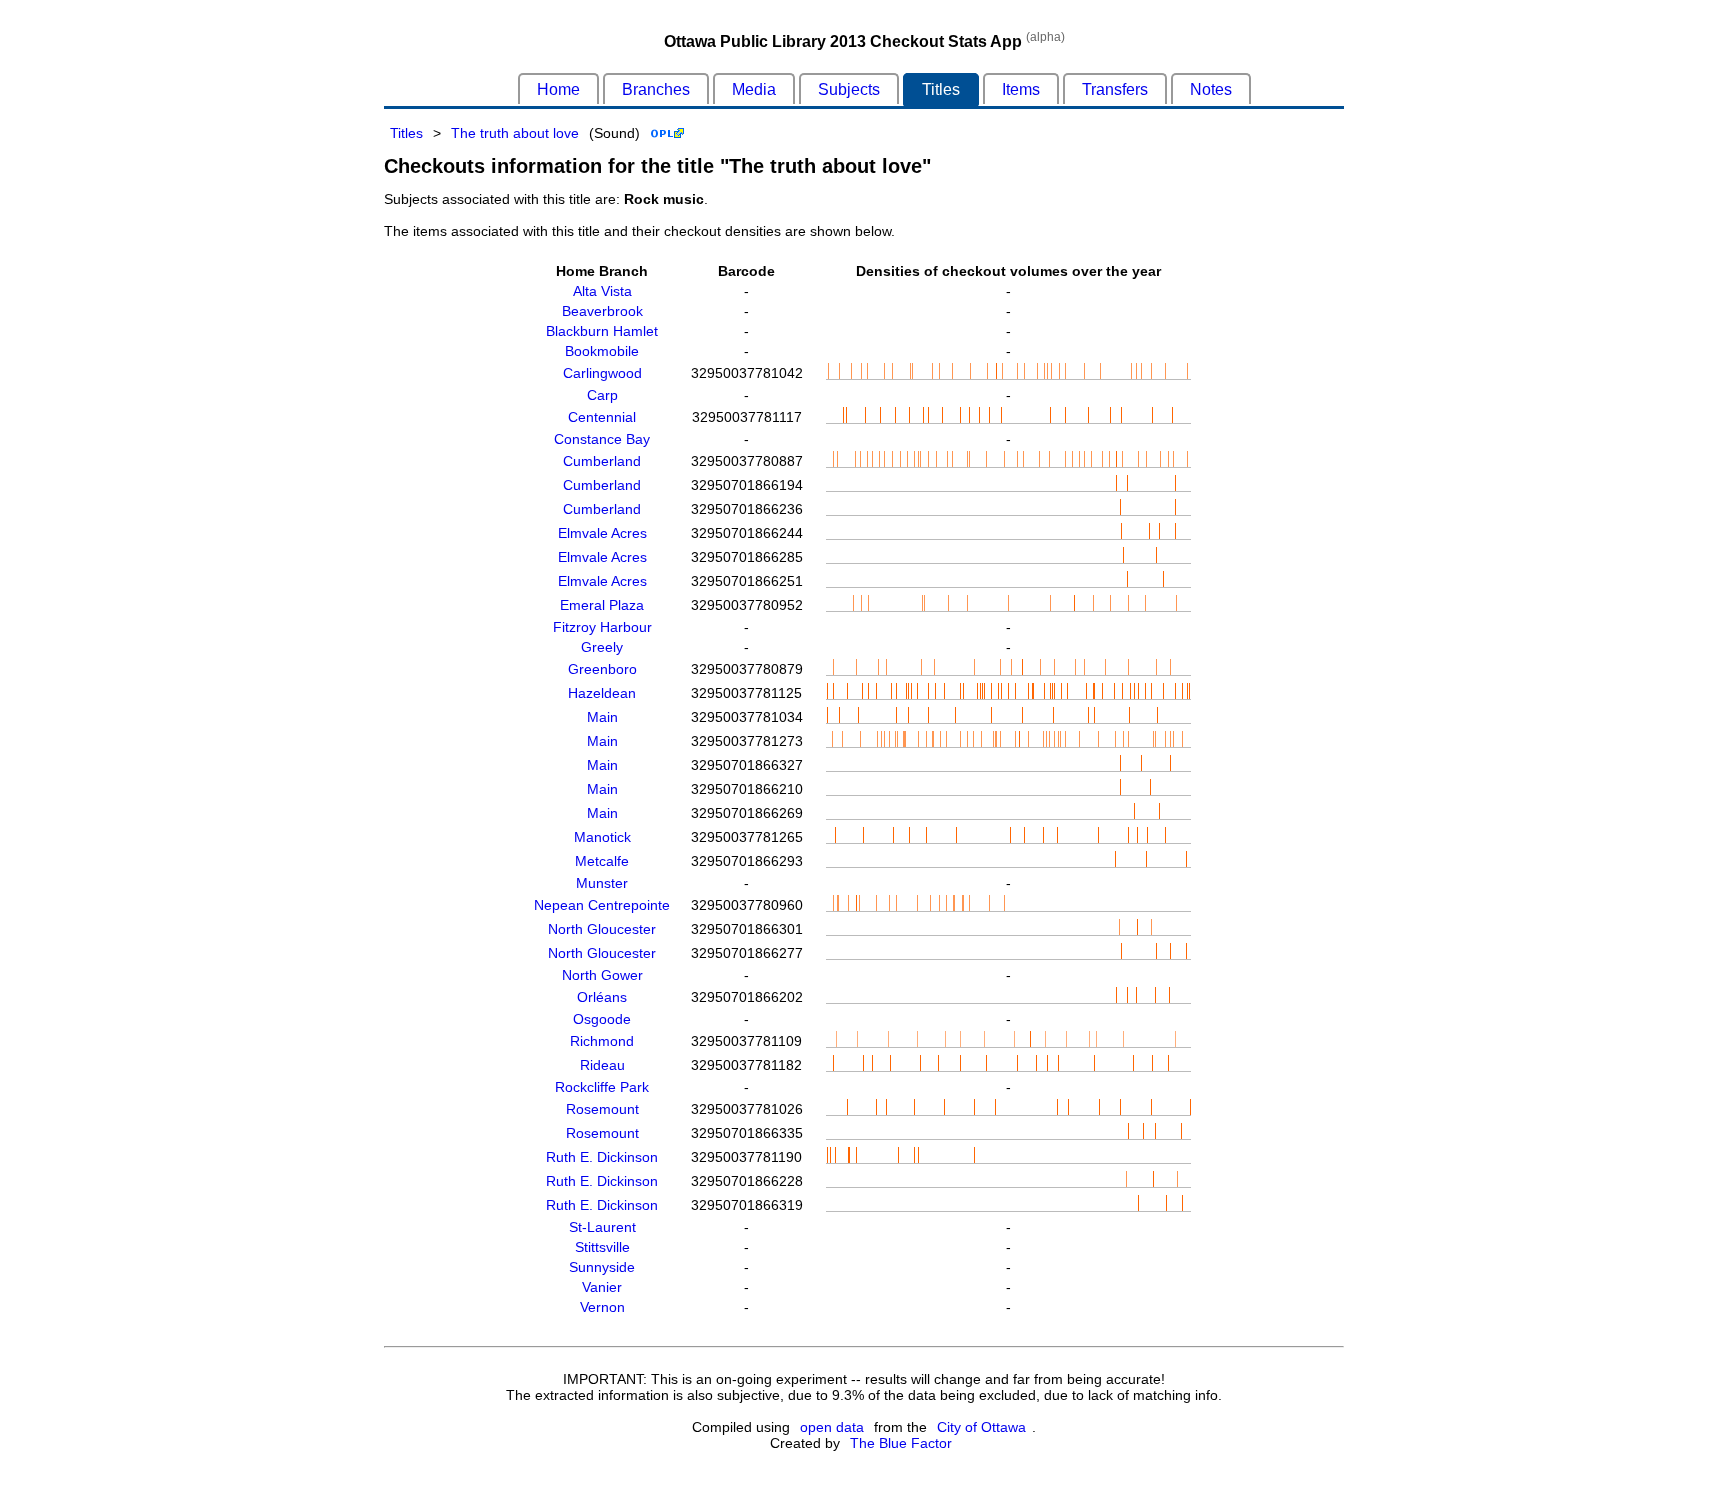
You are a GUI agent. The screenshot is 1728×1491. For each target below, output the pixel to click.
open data (832, 1427)
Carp (602, 395)
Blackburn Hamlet (602, 331)
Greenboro (602, 669)
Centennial (602, 417)
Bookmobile (602, 351)
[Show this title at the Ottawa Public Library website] (667, 133)
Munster (602, 883)
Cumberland (602, 461)
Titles (941, 89)
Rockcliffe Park (602, 1087)
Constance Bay (602, 439)
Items (1021, 89)
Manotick (602, 837)
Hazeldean (602, 693)
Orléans (602, 997)
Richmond (602, 1041)
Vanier (602, 1287)
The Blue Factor (901, 1443)
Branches (656, 89)
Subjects (849, 89)
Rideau (602, 1065)
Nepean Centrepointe (602, 905)
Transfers (1115, 89)
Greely (602, 647)
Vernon (602, 1307)
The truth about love (515, 133)
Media (754, 89)
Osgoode (602, 1019)
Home (558, 89)
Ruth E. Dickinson (602, 1157)
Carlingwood (602, 373)
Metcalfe (602, 861)
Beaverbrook (602, 311)
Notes (1211, 89)
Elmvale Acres (602, 533)
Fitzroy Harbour (602, 627)
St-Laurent (602, 1227)
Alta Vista (602, 291)
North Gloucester (602, 929)
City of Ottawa (981, 1427)
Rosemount (602, 1109)
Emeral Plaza (602, 605)
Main (602, 717)
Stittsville (602, 1247)
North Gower (602, 975)
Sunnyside (602, 1267)
